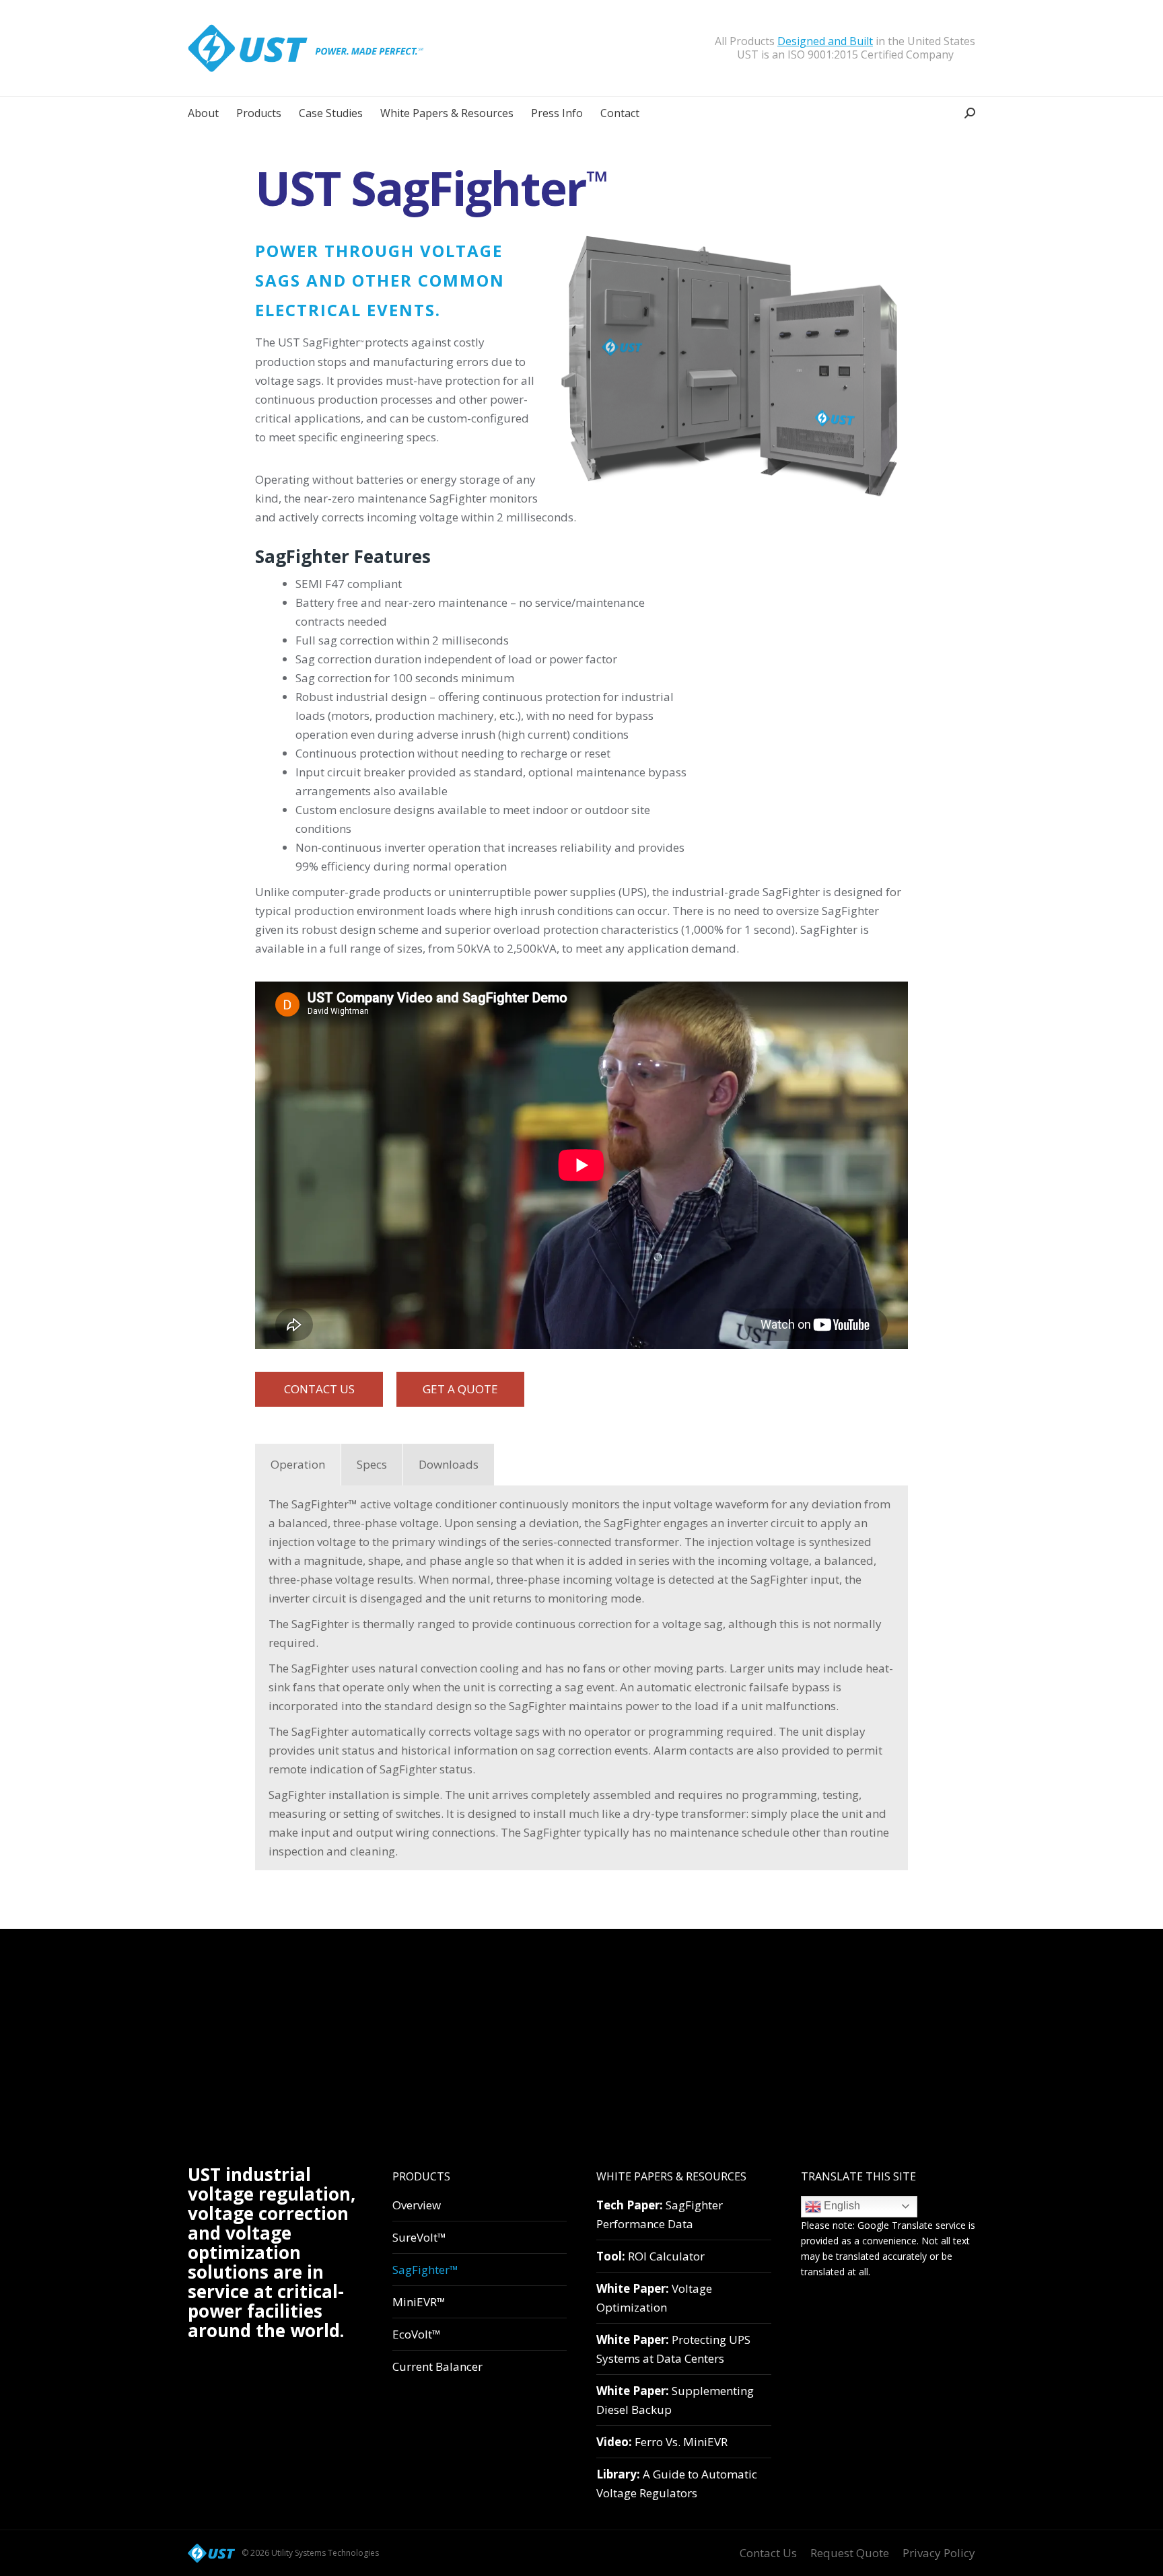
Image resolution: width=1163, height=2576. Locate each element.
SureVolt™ (419, 2237)
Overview (417, 2205)
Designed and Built (825, 41)
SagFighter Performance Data (660, 2214)
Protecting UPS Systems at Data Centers (673, 2349)
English (841, 2206)
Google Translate (895, 2225)
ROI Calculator (650, 2256)
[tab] (298, 1465)
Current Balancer (437, 2366)
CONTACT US (319, 1389)
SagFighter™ (425, 2270)
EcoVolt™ (417, 2334)
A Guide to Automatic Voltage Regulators (677, 2483)
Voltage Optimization (654, 2298)
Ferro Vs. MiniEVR (662, 2442)
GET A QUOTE (460, 1389)
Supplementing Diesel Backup (675, 2400)
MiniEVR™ (419, 2302)
